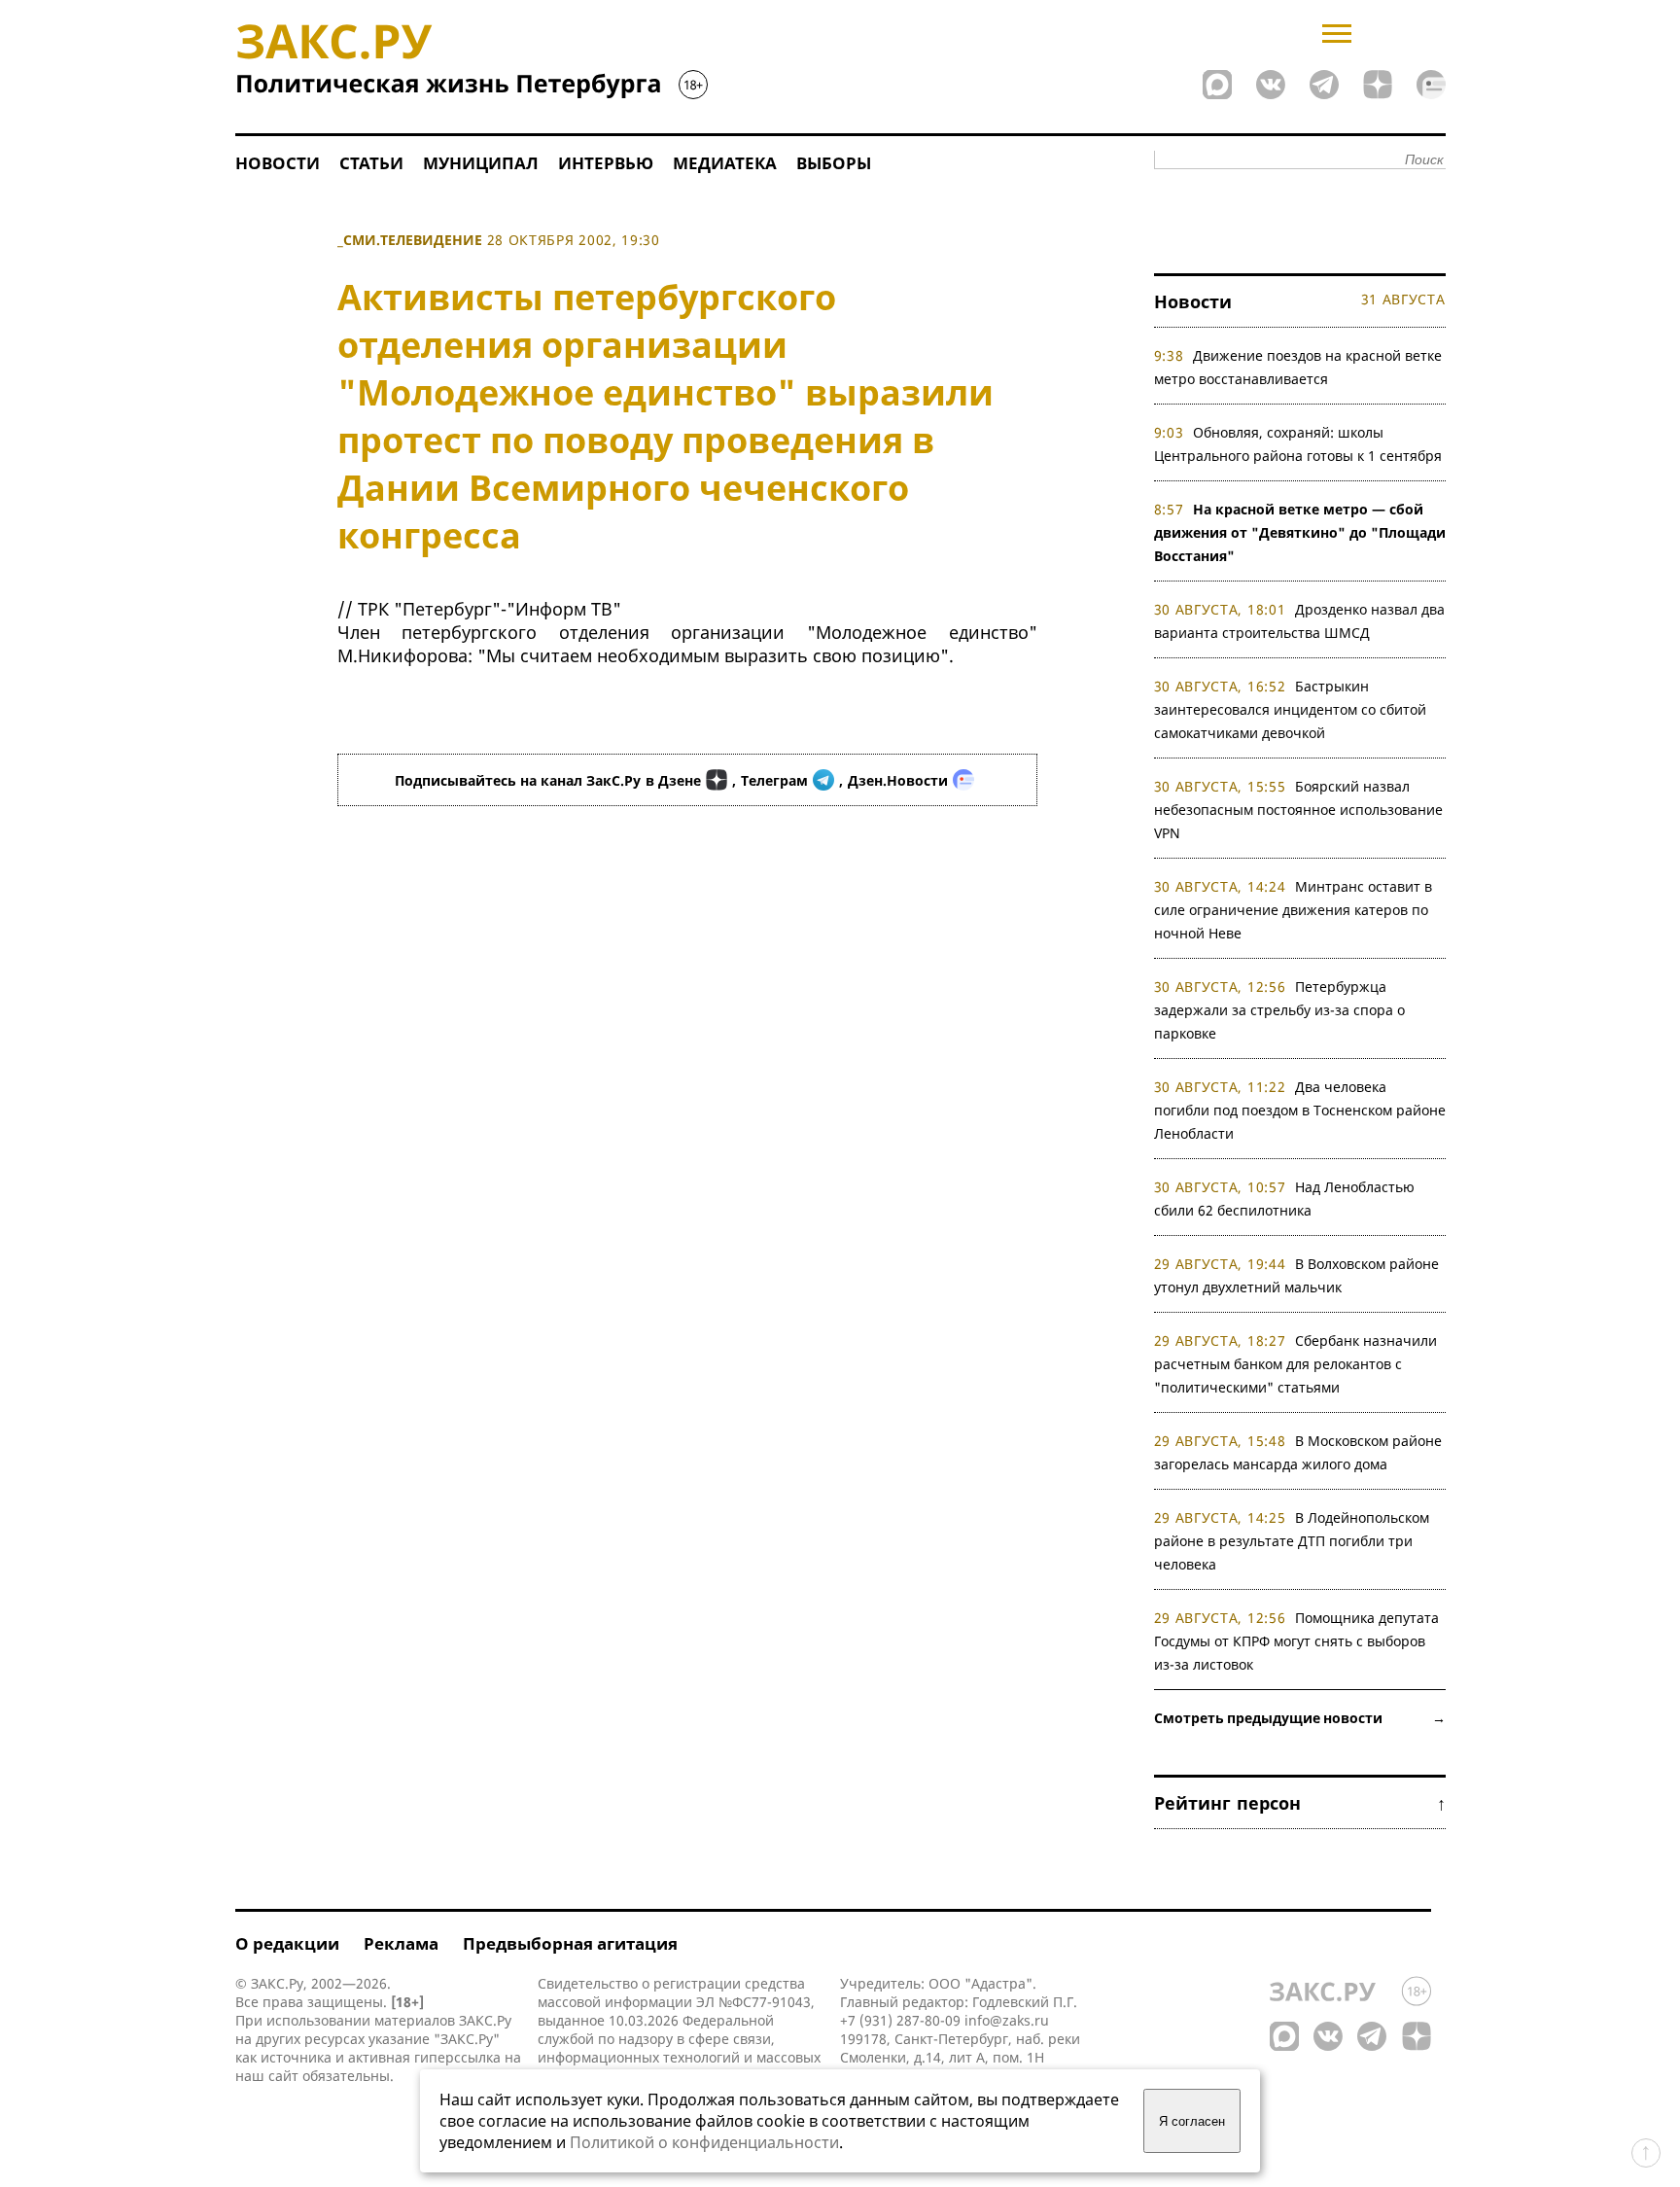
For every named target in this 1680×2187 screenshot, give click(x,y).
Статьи (371, 163)
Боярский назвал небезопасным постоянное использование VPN (1298, 810)
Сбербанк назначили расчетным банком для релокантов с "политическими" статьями (1296, 1364)
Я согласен (1192, 2121)
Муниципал (481, 163)
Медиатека (725, 163)
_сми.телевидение (410, 240)
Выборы (834, 163)
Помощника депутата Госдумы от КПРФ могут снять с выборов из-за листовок (1297, 1641)
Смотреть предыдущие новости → (1300, 1718)
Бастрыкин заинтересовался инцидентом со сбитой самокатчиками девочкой (1290, 709)
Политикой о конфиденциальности (704, 2142)
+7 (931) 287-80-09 (900, 2020)
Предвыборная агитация (570, 1943)
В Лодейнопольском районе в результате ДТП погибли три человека (1292, 1541)
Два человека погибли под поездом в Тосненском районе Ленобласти (1300, 1110)
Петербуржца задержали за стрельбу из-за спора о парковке (1279, 1010)
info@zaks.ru (1007, 2020)
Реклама (401, 1943)
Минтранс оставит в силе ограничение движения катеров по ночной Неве (1294, 910)
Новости (278, 163)
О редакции (287, 1943)
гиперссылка (457, 2057)
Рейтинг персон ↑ (1300, 1803)
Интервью (606, 163)
